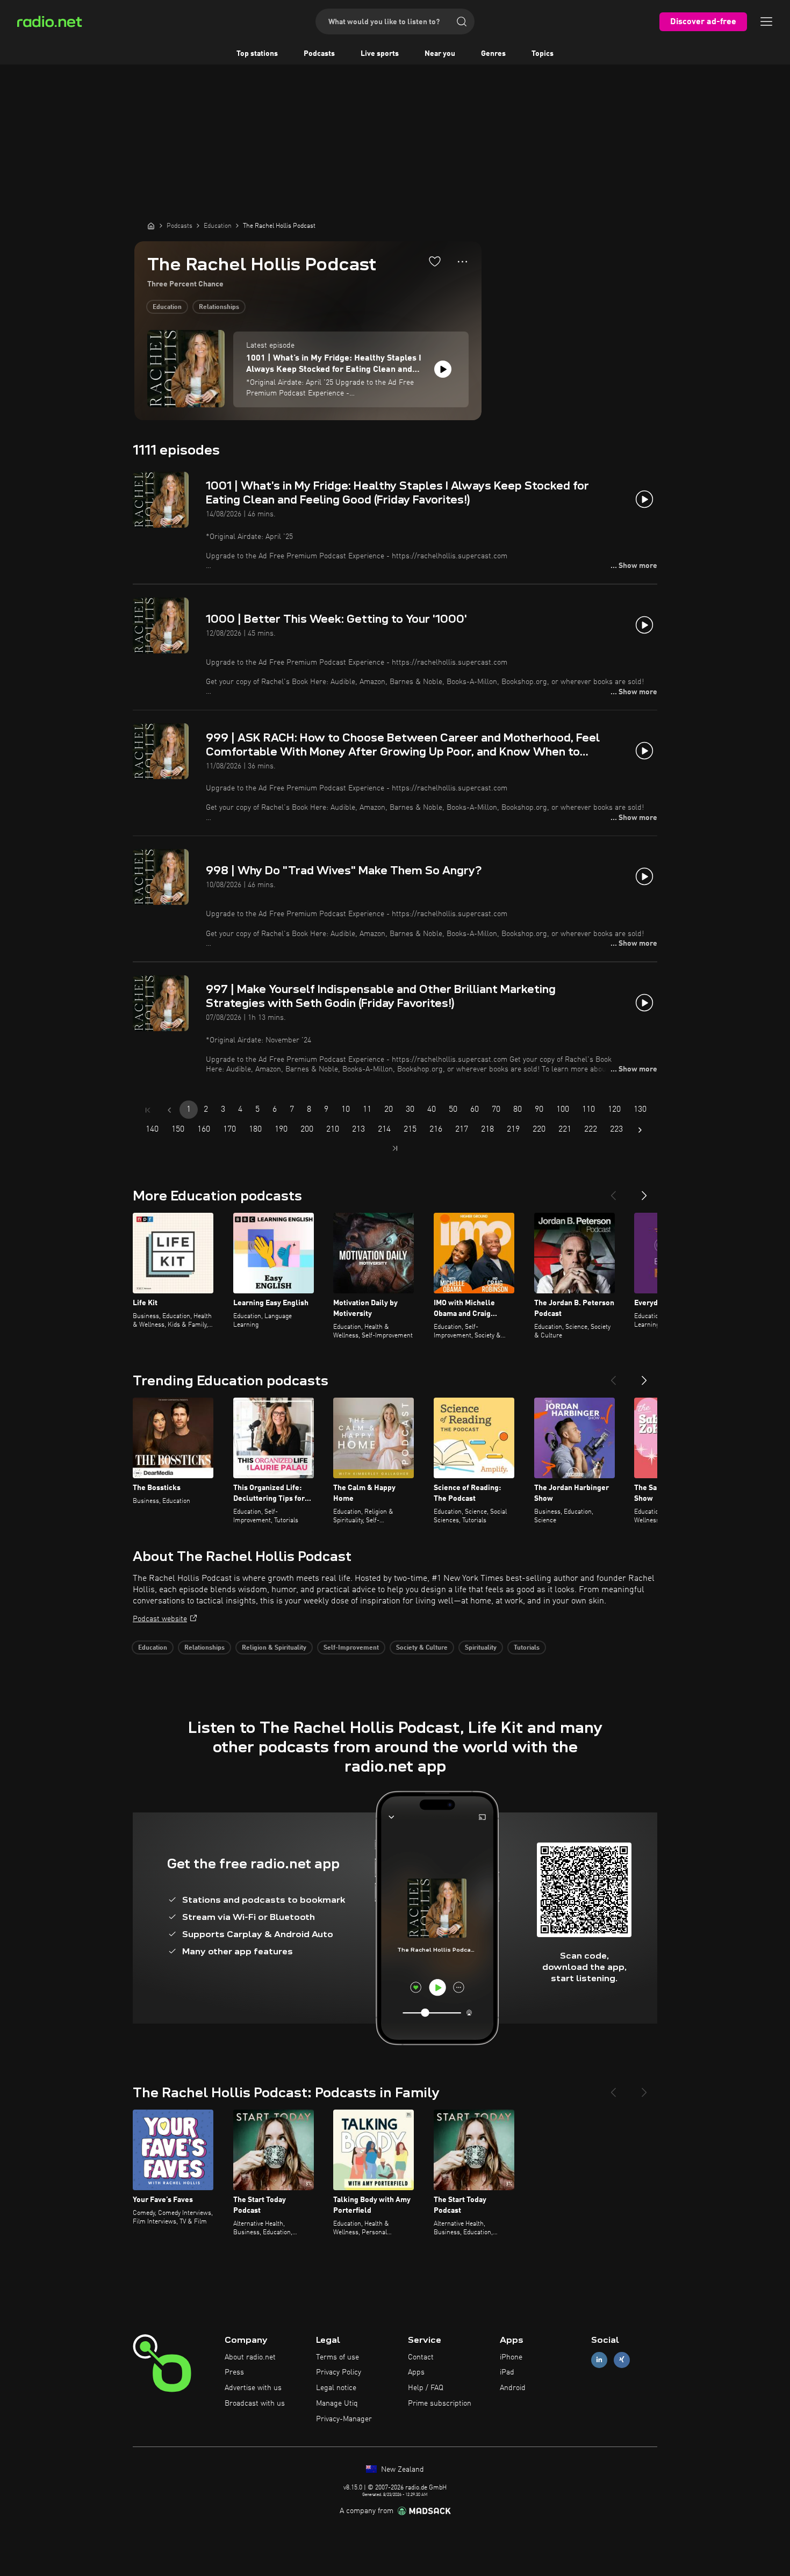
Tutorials (527, 1648)
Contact (421, 2357)
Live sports (380, 54)
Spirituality (481, 1648)
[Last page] (395, 1148)
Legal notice (336, 2388)
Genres (493, 54)
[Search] (462, 21)
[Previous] (613, 1191)
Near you (440, 54)
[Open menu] (766, 21)
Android (513, 2388)
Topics (543, 54)
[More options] (462, 262)
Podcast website (160, 1619)
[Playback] (443, 369)
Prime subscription (440, 2404)
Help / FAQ (426, 2388)
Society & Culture (422, 1648)
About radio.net (250, 2357)
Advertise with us (253, 2388)
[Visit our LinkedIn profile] (599, 2360)
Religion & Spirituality (274, 1648)
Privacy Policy (339, 2372)
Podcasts (319, 54)
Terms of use (337, 2357)
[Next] (644, 1191)
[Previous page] (169, 1110)
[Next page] (640, 1130)
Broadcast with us (255, 2404)
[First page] (148, 1110)
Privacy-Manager (344, 2419)
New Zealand (401, 2470)
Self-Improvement (351, 1648)
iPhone (511, 2357)
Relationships (219, 307)
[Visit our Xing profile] (622, 2360)
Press (234, 2372)
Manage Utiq (337, 2404)
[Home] (151, 226)
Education (167, 307)
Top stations (257, 54)
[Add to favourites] (435, 261)
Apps (416, 2372)
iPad (507, 2372)
